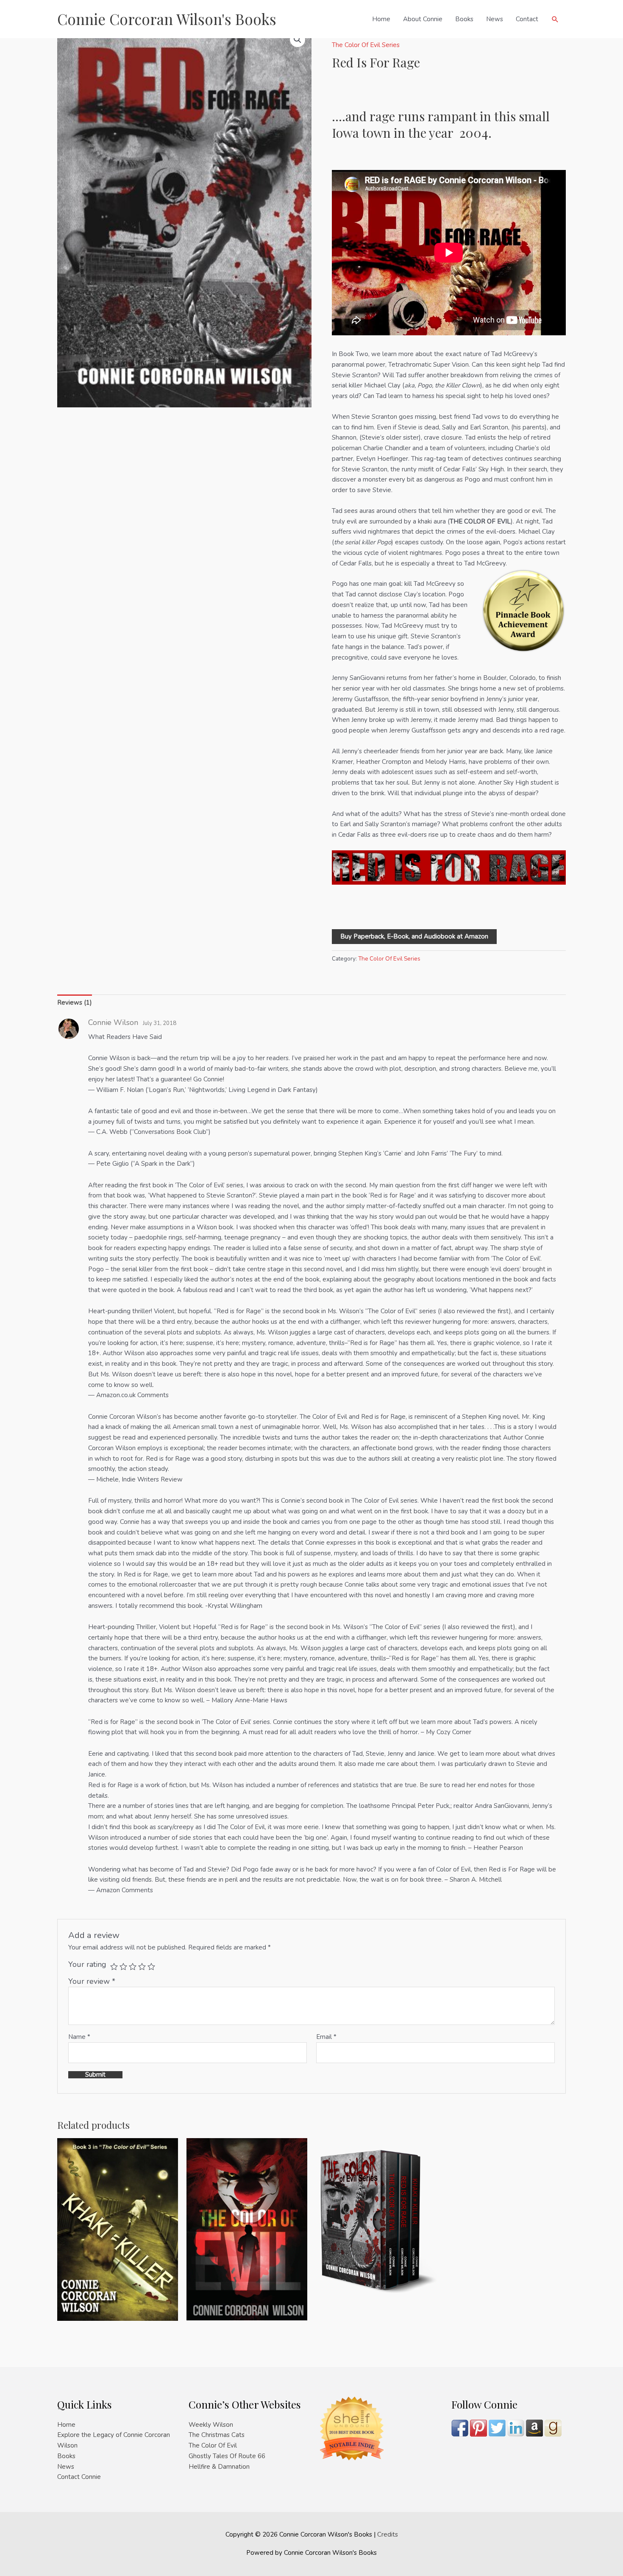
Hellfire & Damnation (219, 2467)
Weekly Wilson (211, 2425)
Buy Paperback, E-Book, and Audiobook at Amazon (414, 936)
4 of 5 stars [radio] (142, 1966)
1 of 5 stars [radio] (114, 1966)
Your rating (87, 1964)
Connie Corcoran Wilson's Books (167, 19)
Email (326, 2037)
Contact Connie (79, 2477)
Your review (92, 1981)
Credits (388, 2534)
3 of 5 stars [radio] (133, 1966)
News (495, 19)
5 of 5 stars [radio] (151, 1966)
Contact (527, 19)
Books (464, 19)
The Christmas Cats (217, 2435)
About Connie (423, 19)
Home (381, 19)
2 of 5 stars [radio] (123, 1966)
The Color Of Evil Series (366, 45)
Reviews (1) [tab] (75, 1003)
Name (79, 2037)
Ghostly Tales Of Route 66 (227, 2456)
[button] (555, 19)
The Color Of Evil (213, 2445)
